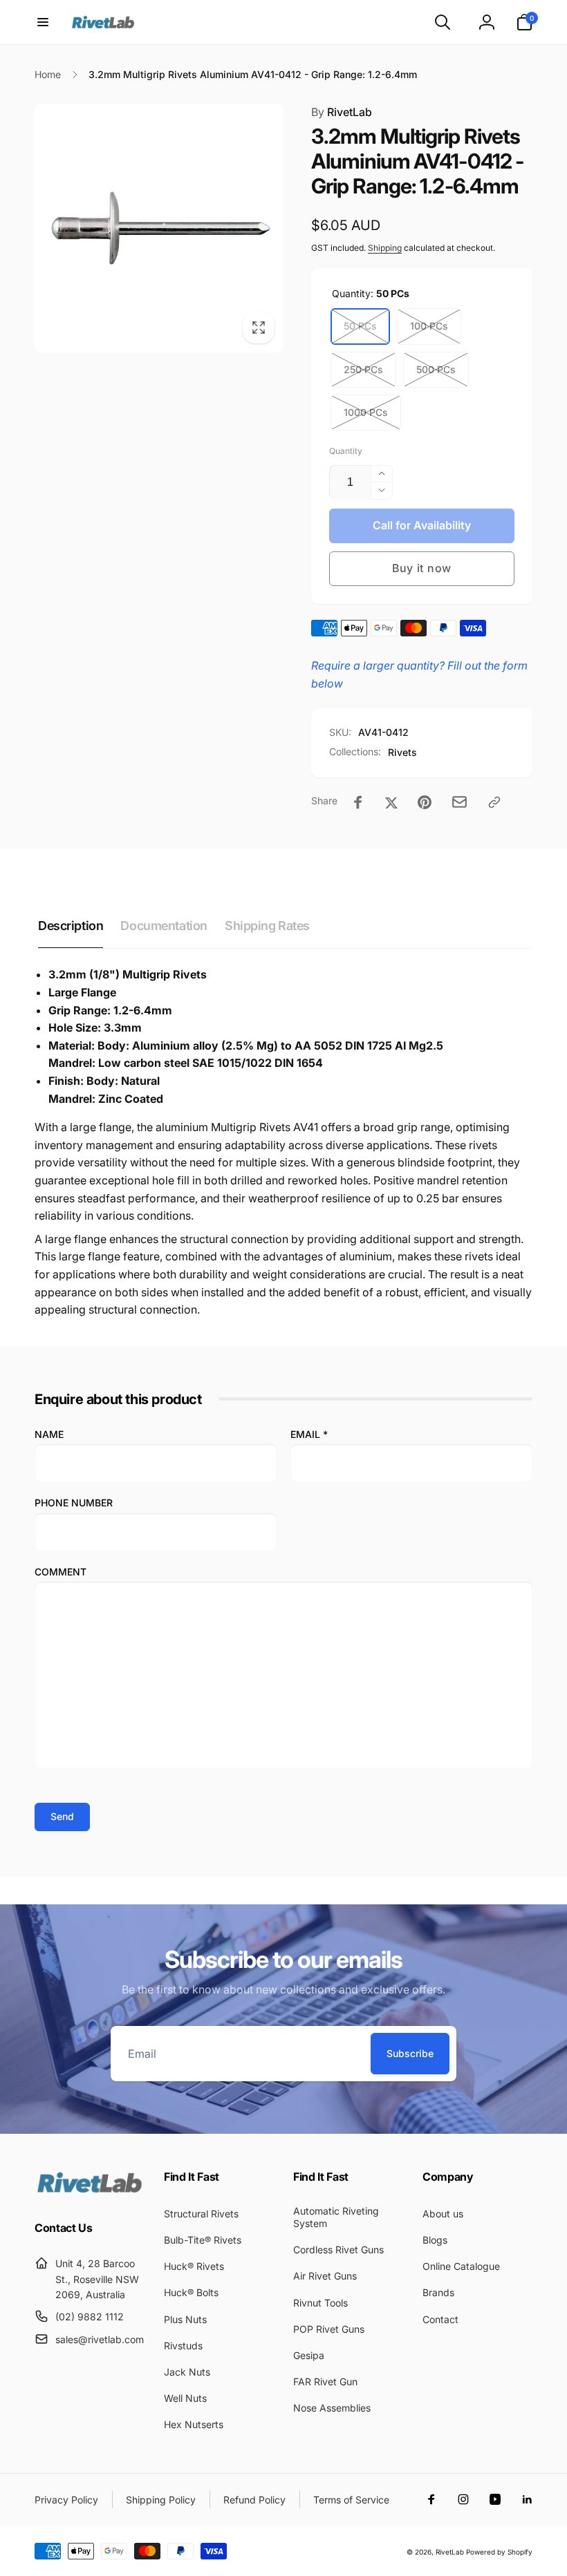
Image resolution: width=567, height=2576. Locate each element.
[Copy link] (494, 802)
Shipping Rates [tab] (267, 926)
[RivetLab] (90, 2191)
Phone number (74, 1503)
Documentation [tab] (164, 926)
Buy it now (422, 568)
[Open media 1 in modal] (159, 228)
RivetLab (342, 112)
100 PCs (429, 326)
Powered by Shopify (499, 2552)
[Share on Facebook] (358, 802)
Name (49, 1434)
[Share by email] (459, 802)
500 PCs (436, 369)
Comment (61, 1572)
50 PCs (360, 326)
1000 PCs (366, 412)
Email (309, 1434)
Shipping (385, 248)
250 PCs (363, 369)
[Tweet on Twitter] (391, 802)
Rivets (402, 752)
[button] (43, 22)
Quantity (346, 451)
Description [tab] (71, 926)
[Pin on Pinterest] (425, 802)
